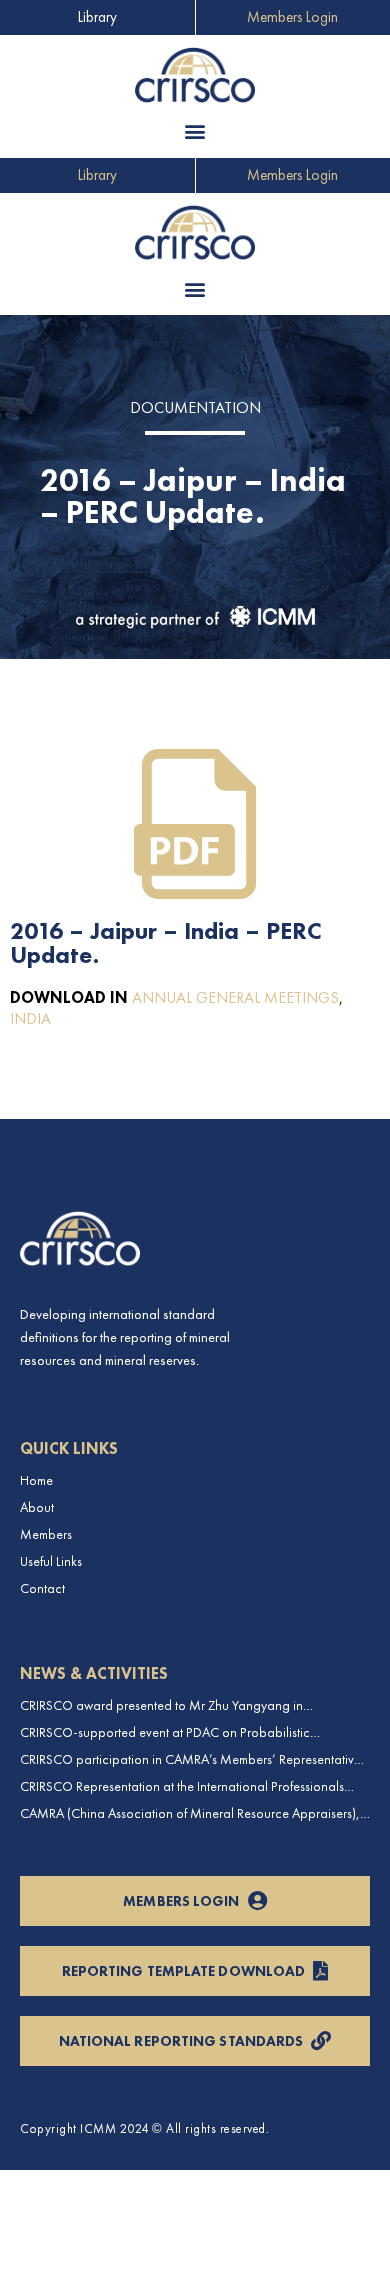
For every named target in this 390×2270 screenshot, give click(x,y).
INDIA (30, 1018)
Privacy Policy (54, 2189)
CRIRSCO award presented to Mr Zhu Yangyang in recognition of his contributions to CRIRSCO (161, 1705)
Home (36, 1480)
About (37, 1507)
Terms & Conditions (68, 2239)
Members (46, 1534)
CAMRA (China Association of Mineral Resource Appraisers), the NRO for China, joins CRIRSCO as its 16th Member (190, 1813)
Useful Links (51, 1561)
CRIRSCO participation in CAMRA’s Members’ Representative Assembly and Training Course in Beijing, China (190, 1759)
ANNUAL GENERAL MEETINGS (235, 997)
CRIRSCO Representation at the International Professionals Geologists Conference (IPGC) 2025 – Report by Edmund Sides (182, 1786)
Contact (42, 1588)
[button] (195, 131)
